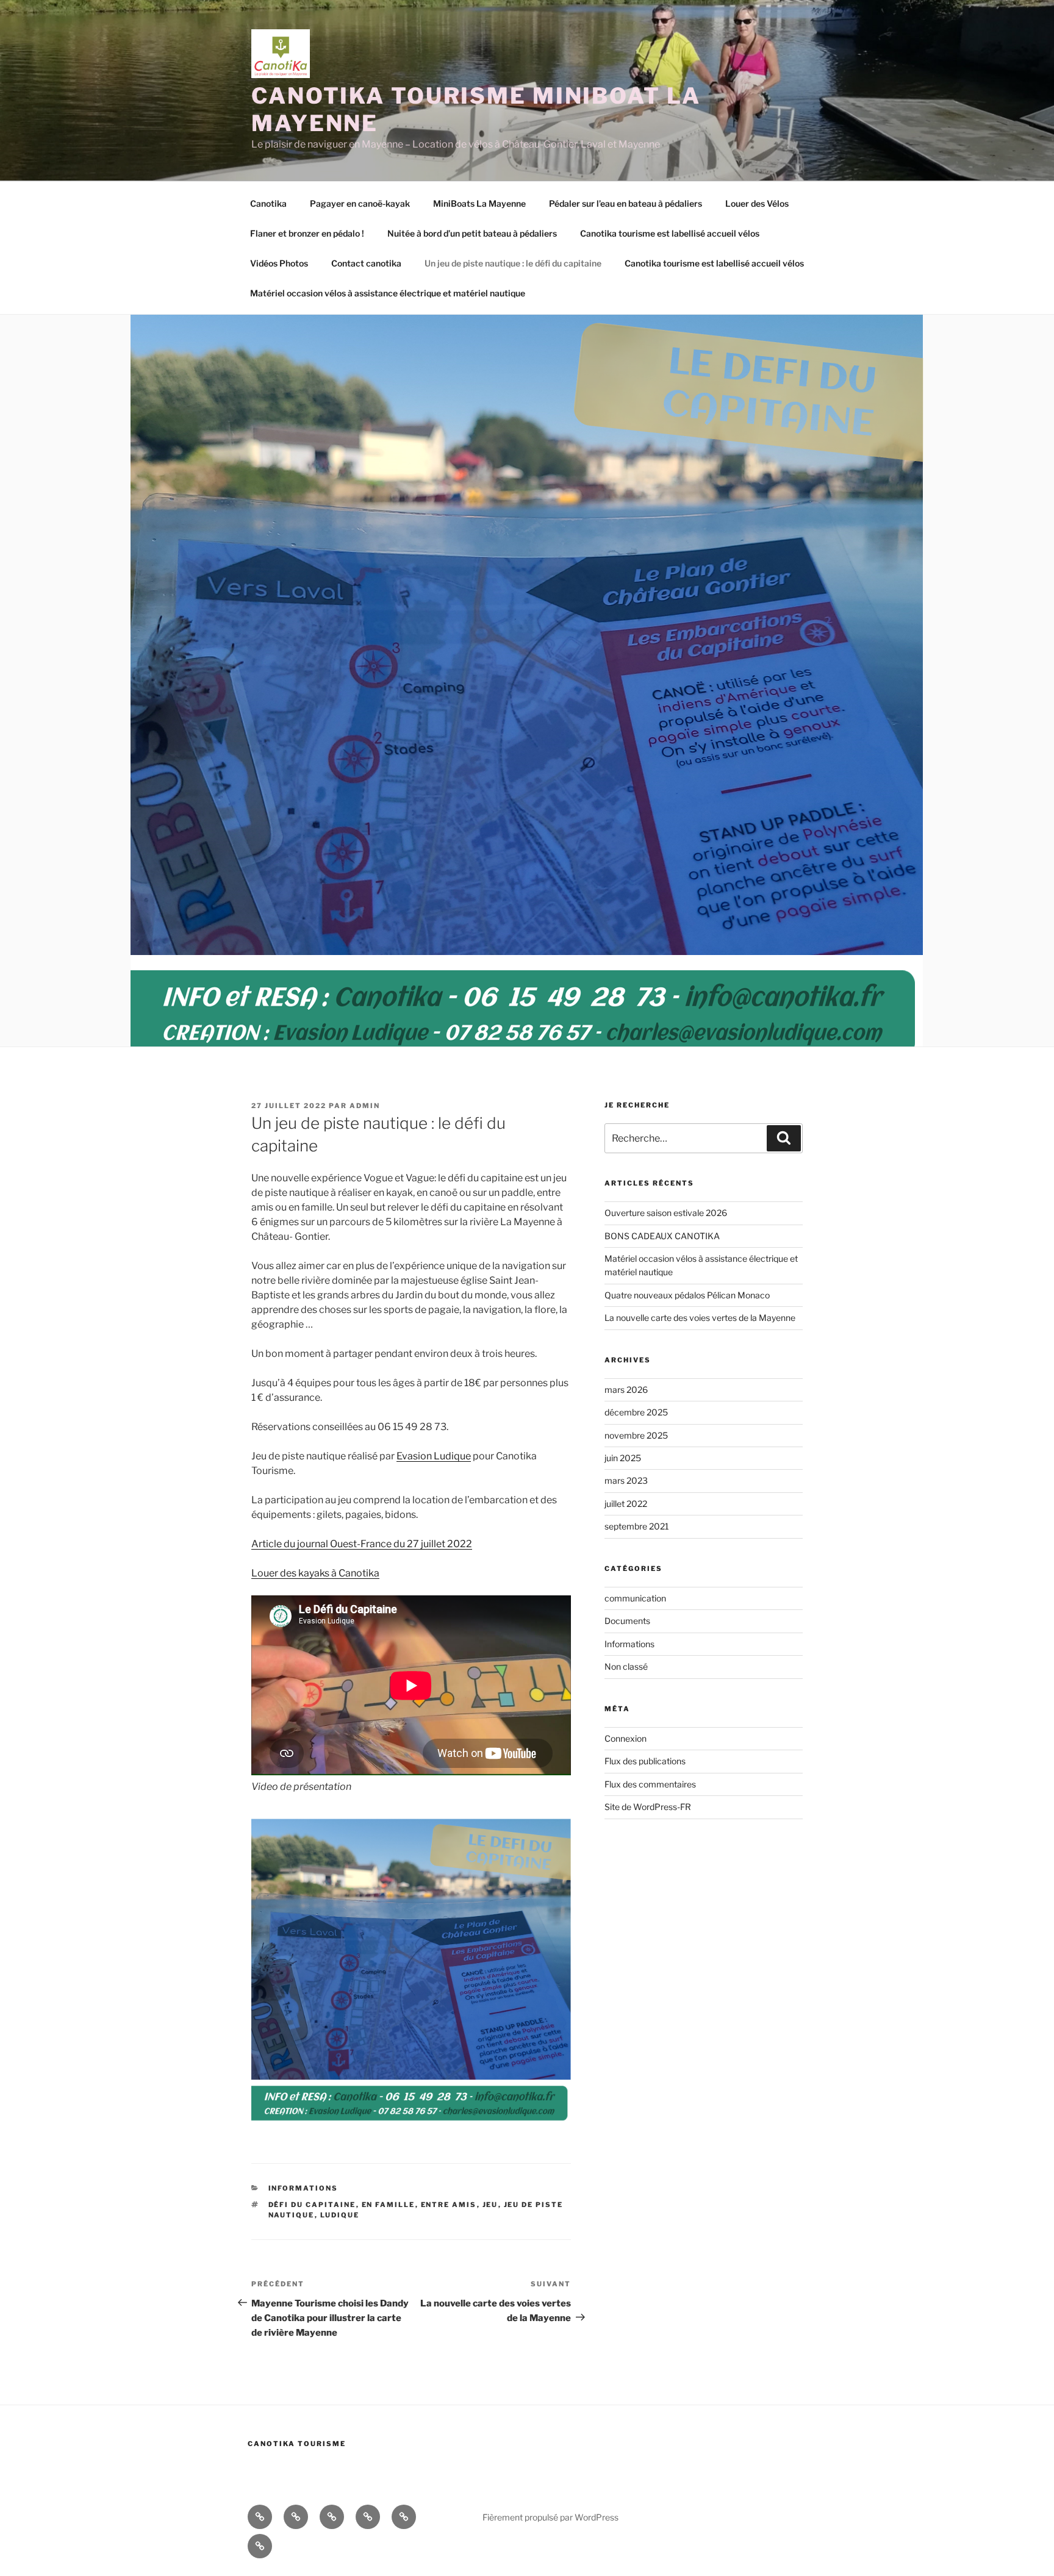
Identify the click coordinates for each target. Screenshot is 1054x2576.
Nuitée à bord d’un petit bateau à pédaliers (472, 233)
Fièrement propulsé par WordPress (550, 2517)
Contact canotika (366, 263)
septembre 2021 (637, 1526)
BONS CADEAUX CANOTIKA (662, 1236)
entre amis (449, 2205)
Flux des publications (645, 1761)
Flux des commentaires (650, 1784)
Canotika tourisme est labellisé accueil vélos (670, 233)
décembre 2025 (636, 1412)
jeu (490, 2205)
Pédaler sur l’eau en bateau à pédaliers (626, 203)
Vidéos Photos (279, 263)
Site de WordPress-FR (648, 1807)
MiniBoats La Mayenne (479, 203)
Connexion (626, 1738)
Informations (303, 2188)
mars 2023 (626, 1480)
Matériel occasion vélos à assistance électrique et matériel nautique (388, 293)
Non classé (626, 1666)
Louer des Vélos (757, 203)
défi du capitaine (312, 2205)
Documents (627, 1621)
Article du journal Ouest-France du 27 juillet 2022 (362, 1544)
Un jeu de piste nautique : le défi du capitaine (513, 263)
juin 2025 (623, 1458)
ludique (340, 2215)
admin (365, 1106)
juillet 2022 (626, 1504)
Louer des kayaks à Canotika (315, 1573)
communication (635, 1598)
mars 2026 (626, 1390)
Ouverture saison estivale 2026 (666, 1213)
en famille (389, 2205)
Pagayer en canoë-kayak (360, 203)
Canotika (268, 203)
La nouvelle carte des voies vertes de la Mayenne (700, 1318)
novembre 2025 (636, 1435)
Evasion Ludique (434, 1456)
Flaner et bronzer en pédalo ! (307, 233)
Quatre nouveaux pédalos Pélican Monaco (687, 1295)
